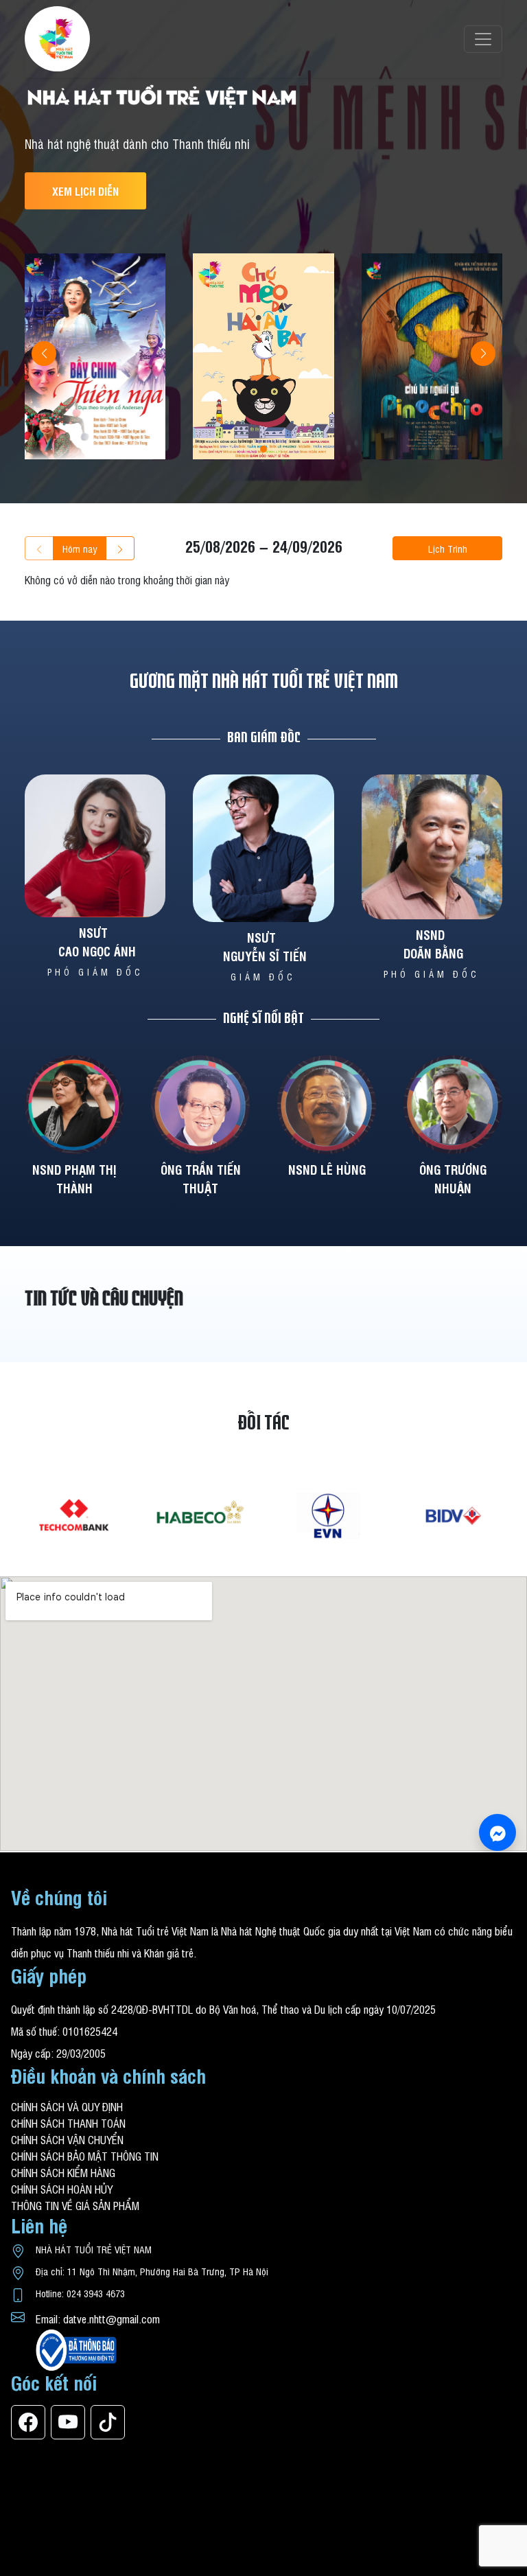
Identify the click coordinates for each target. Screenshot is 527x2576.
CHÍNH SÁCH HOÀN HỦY (62, 2189)
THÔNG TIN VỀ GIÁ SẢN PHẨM (75, 2205)
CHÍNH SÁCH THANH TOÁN (68, 2123)
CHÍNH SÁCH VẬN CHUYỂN (67, 2139)
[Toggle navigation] (483, 39)
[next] (120, 548)
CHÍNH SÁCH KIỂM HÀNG (63, 2172)
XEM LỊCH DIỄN (85, 191)
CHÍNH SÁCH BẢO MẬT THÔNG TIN (85, 2156)
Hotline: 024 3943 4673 (80, 2293)
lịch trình (448, 548)
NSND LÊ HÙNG (327, 1169)
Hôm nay (80, 548)
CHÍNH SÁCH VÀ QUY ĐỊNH (67, 2106)
